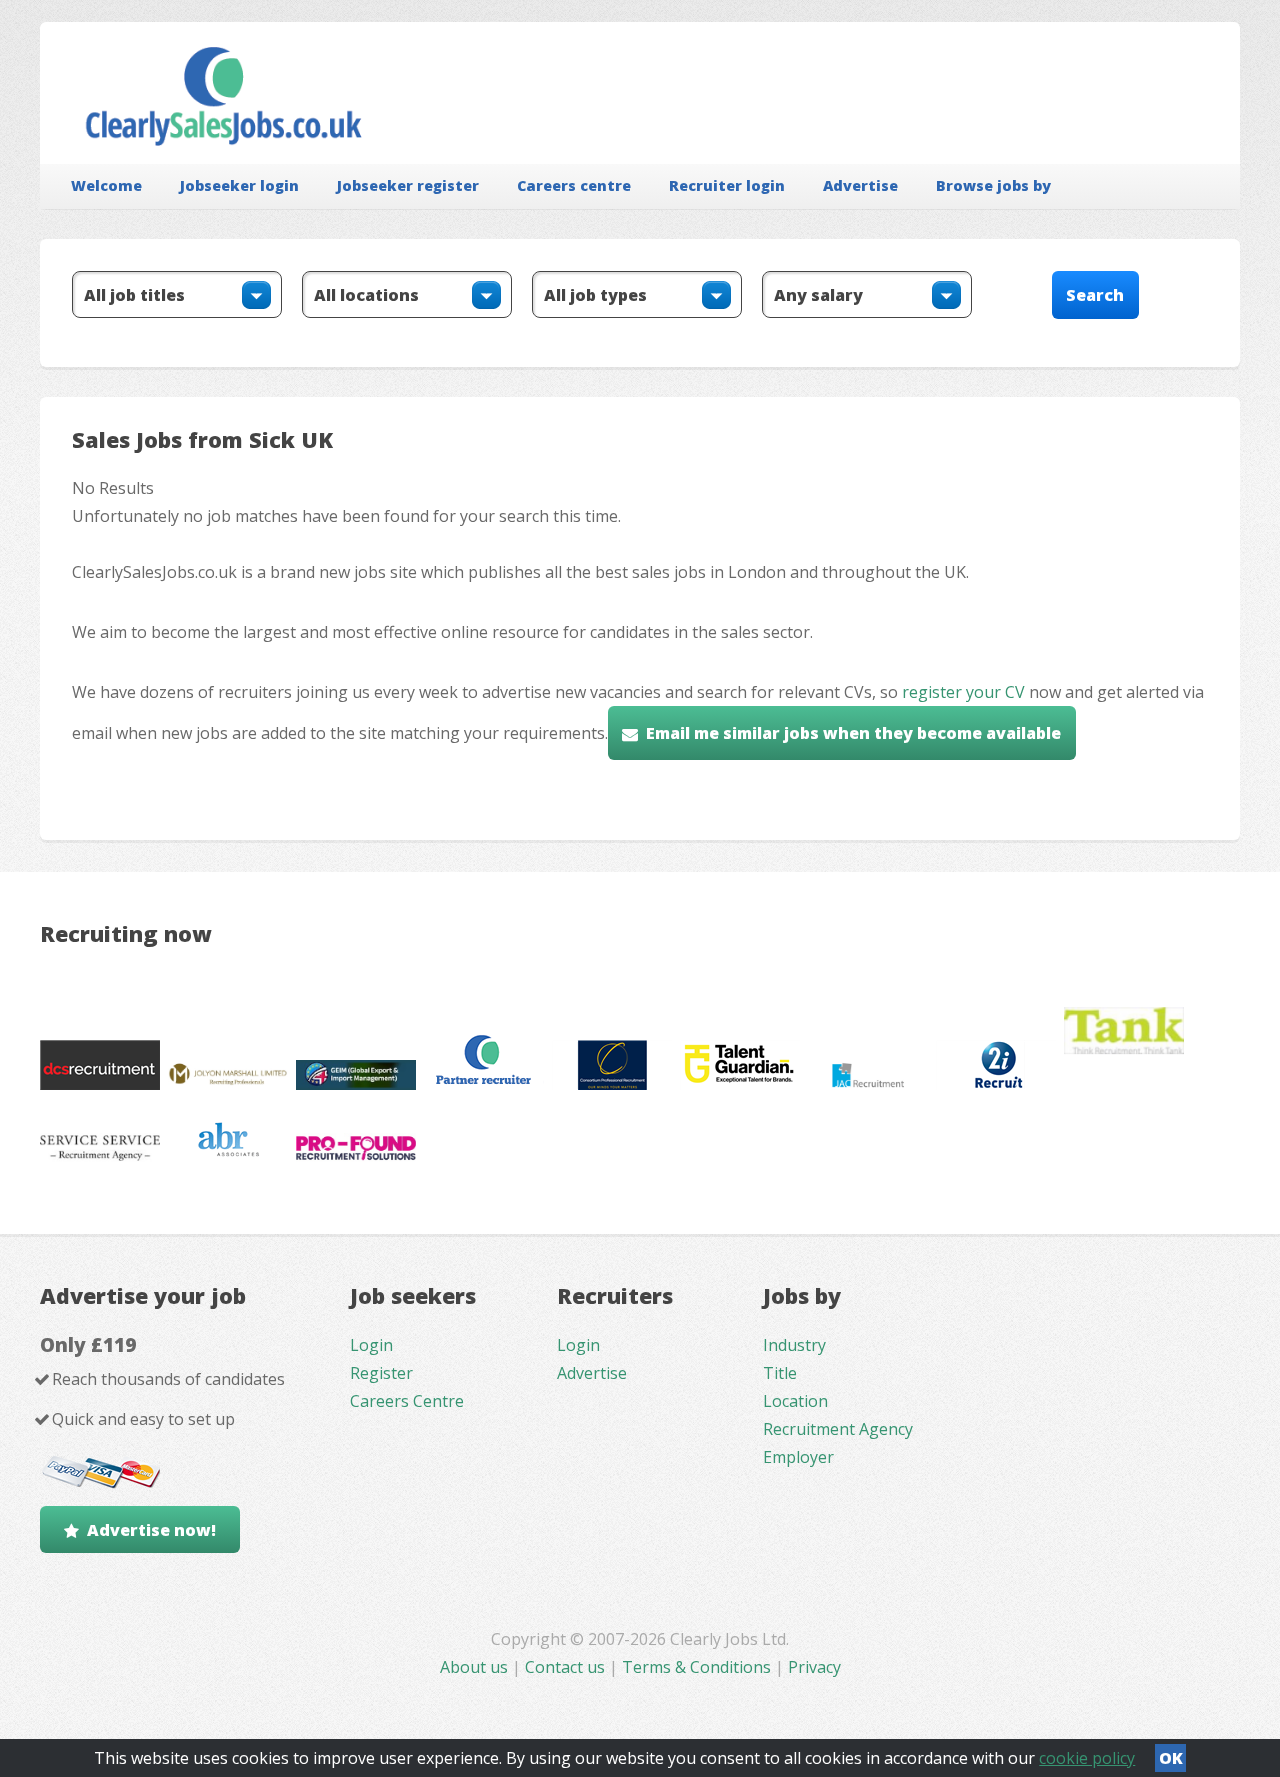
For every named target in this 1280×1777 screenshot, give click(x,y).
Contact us (567, 1667)
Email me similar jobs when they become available (853, 733)
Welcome (106, 185)
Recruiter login (727, 185)
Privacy (814, 1667)
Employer (798, 1457)
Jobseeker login (239, 185)
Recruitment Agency (838, 1429)
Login (371, 1345)
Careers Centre (407, 1401)
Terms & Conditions (696, 1667)
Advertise (860, 185)
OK (1171, 1758)
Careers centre (574, 185)
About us (476, 1667)
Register (381, 1373)
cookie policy (1087, 1758)
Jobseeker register (408, 185)
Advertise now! (151, 1530)
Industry (794, 1345)
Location (795, 1401)
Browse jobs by (993, 185)
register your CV (963, 692)
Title (780, 1373)
